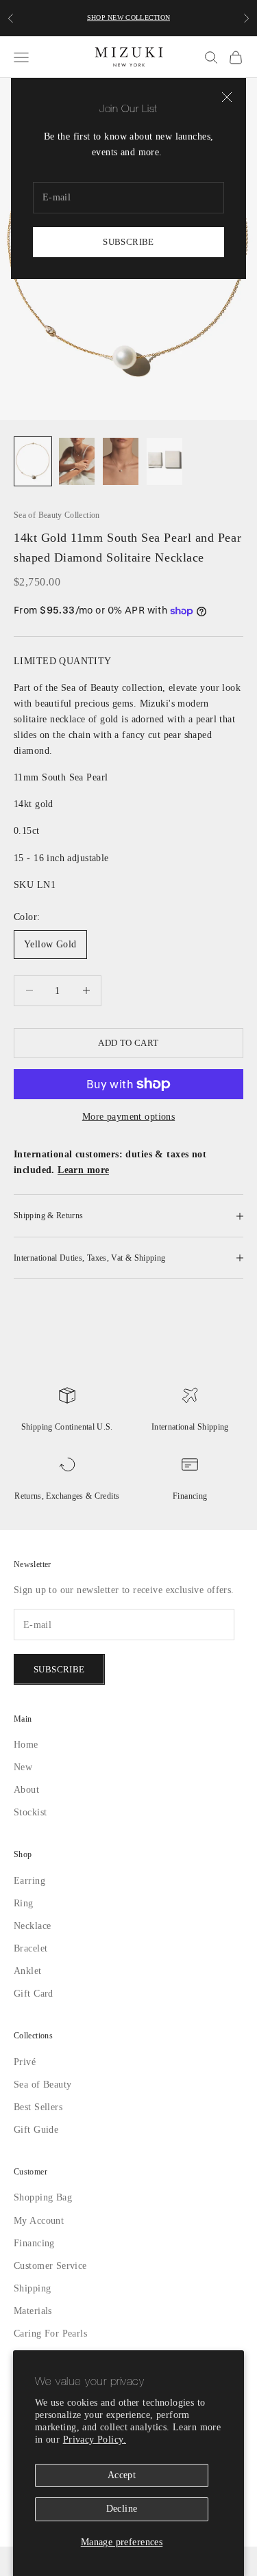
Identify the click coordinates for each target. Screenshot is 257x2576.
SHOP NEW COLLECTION (128, 18)
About (27, 1820)
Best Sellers (40, 2137)
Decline (122, 2509)
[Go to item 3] (121, 461)
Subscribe (129, 241)
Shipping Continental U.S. (67, 1427)
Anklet (28, 2001)
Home (27, 1774)
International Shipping (190, 1427)
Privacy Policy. (121, 2440)
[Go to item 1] (33, 461)
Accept (122, 2475)
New (23, 1797)
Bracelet (31, 1978)
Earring (29, 1910)
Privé (24, 2091)
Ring (24, 1933)
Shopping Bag (46, 2227)
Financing (190, 1496)
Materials (34, 2340)
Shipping (34, 2318)
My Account (40, 2250)
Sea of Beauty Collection (60, 515)
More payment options (128, 1117)
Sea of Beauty (44, 2114)
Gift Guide (36, 2159)
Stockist (32, 1842)
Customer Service (53, 2295)
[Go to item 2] (77, 461)
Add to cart (128, 1042)
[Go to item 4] (164, 461)
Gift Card (34, 2024)
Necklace (34, 1955)
